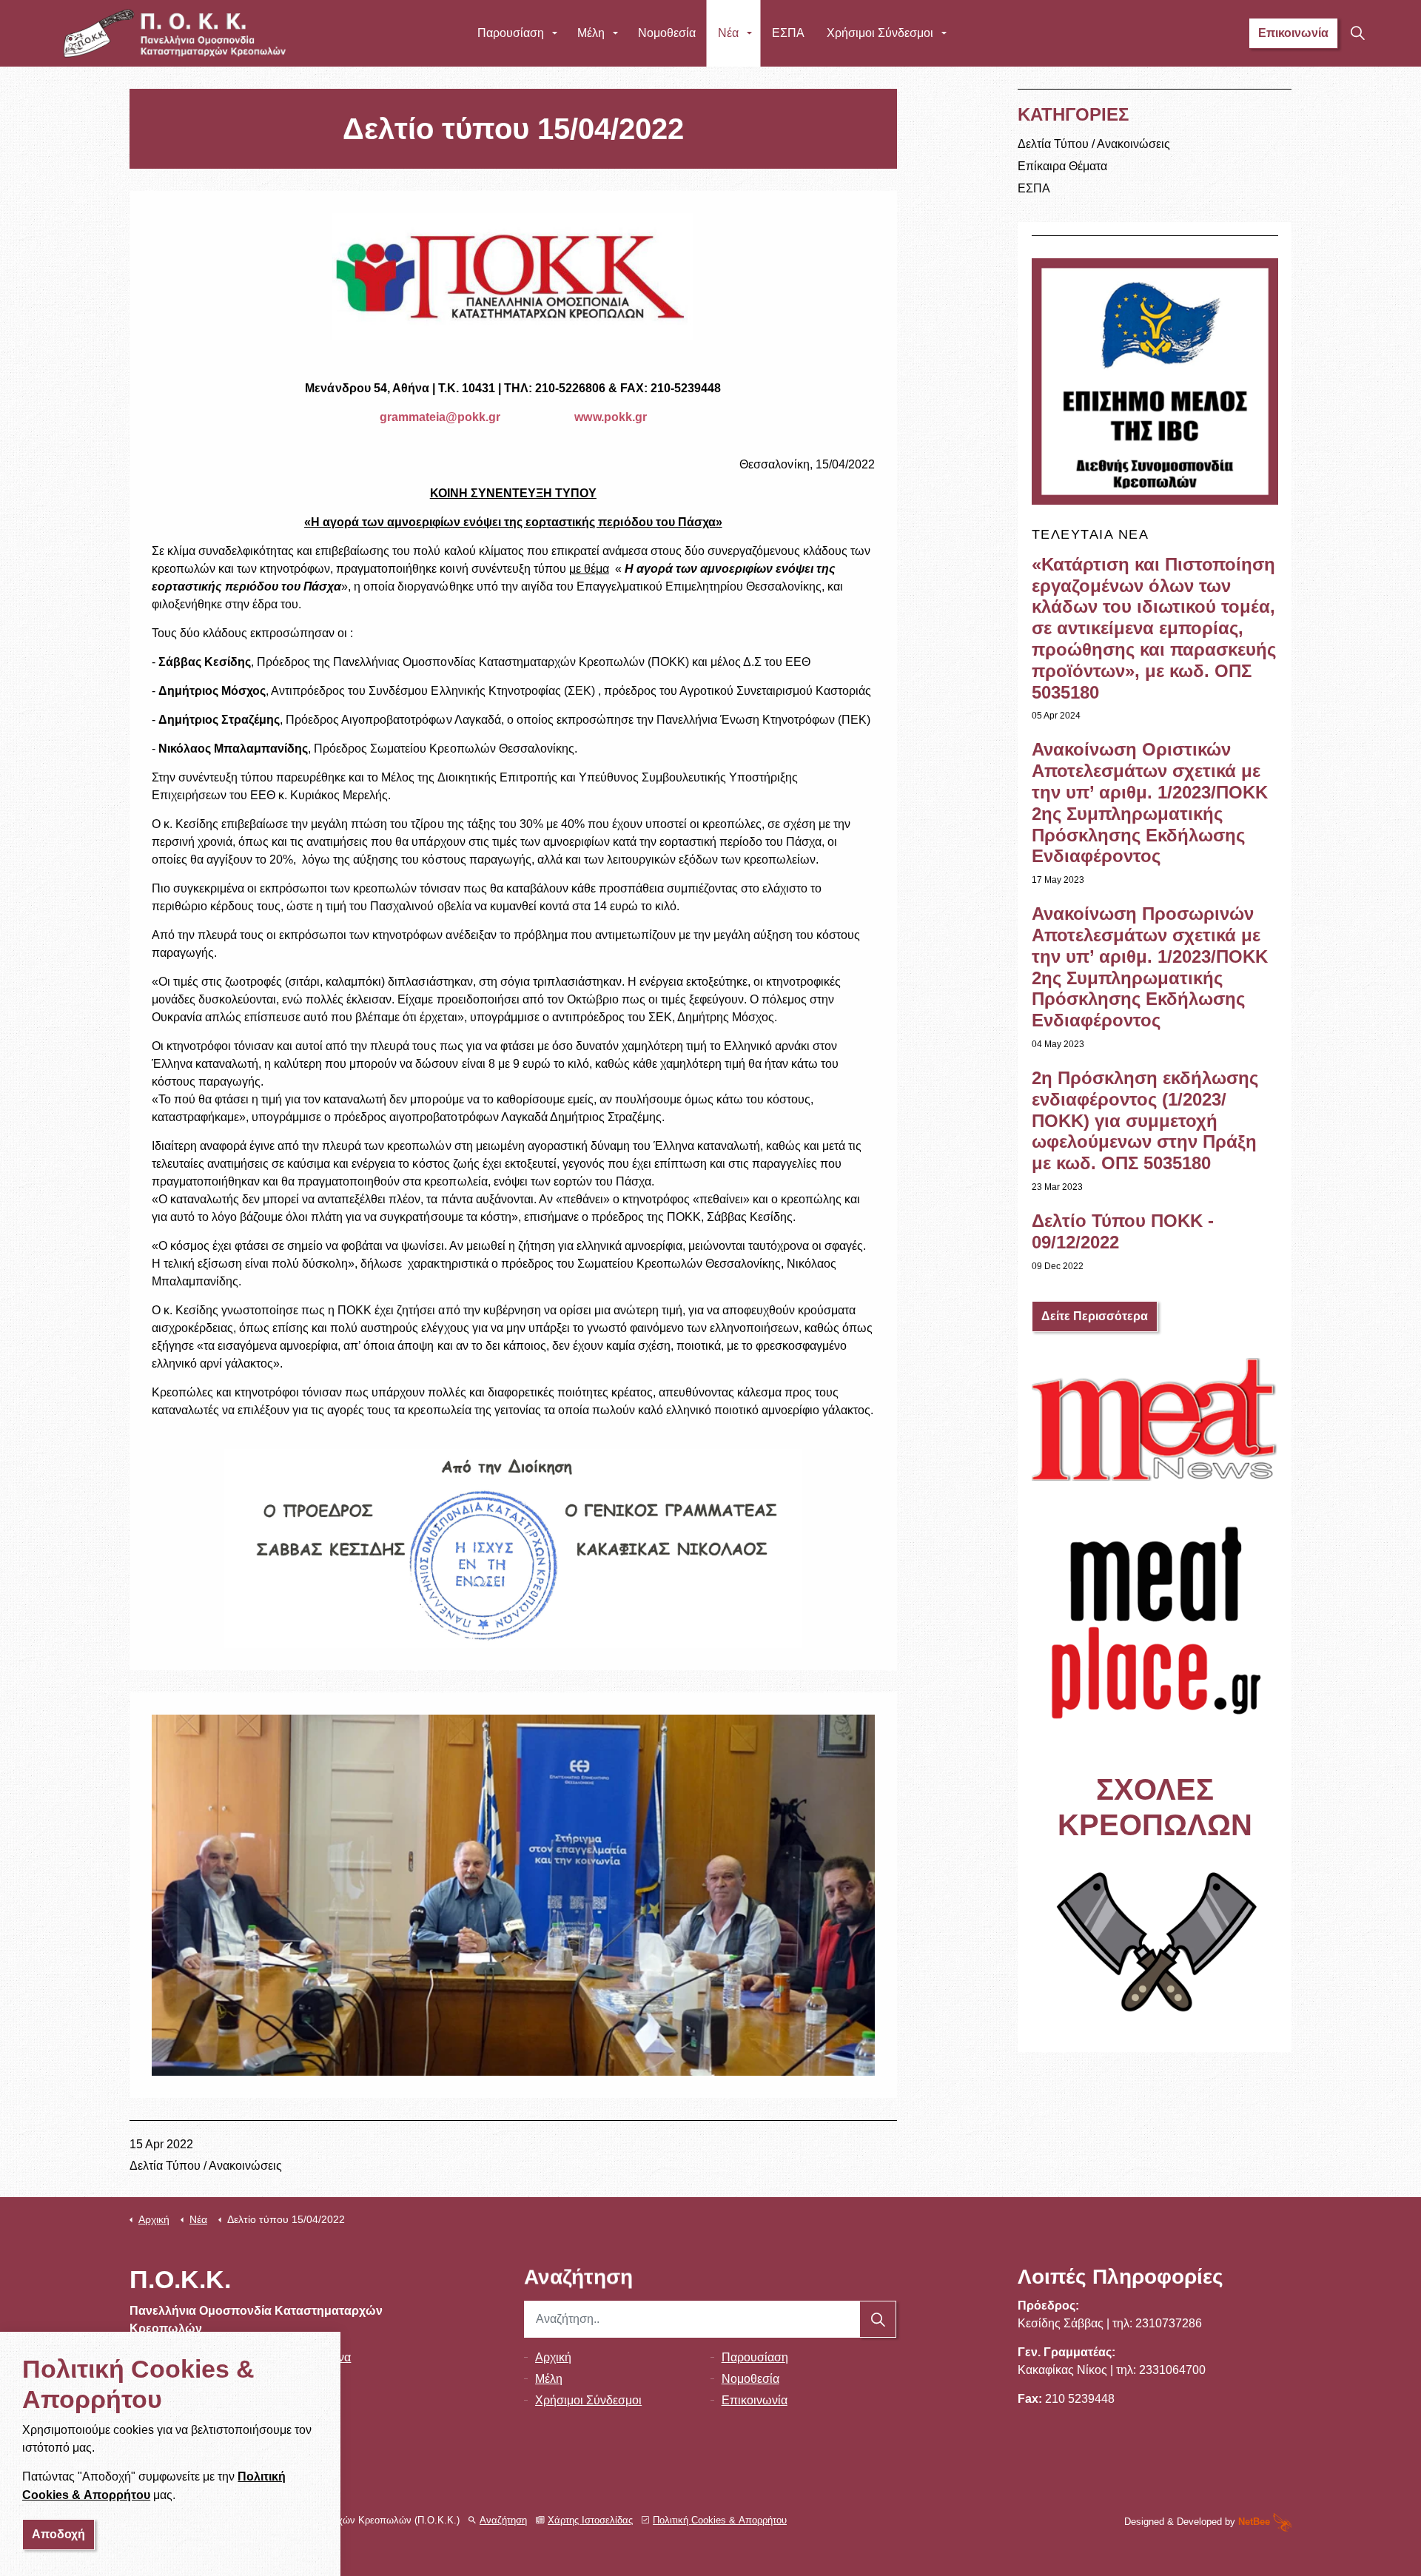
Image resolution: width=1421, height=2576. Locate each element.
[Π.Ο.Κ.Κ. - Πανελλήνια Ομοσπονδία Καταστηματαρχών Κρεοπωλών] (175, 33)
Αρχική (553, 2357)
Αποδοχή (58, 2534)
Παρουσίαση (511, 33)
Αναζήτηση (503, 2520)
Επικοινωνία (1293, 33)
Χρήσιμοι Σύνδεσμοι (880, 33)
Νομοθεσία (667, 33)
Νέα (728, 33)
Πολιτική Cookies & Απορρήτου (720, 2520)
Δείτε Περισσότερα (1095, 1316)
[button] (879, 2319)
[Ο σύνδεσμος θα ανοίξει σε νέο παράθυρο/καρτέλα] (1155, 1420)
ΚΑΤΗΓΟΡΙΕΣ (1073, 114)
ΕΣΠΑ (788, 33)
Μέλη (591, 33)
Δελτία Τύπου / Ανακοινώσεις (206, 2166)
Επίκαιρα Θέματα (1062, 166)
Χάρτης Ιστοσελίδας (590, 2520)
